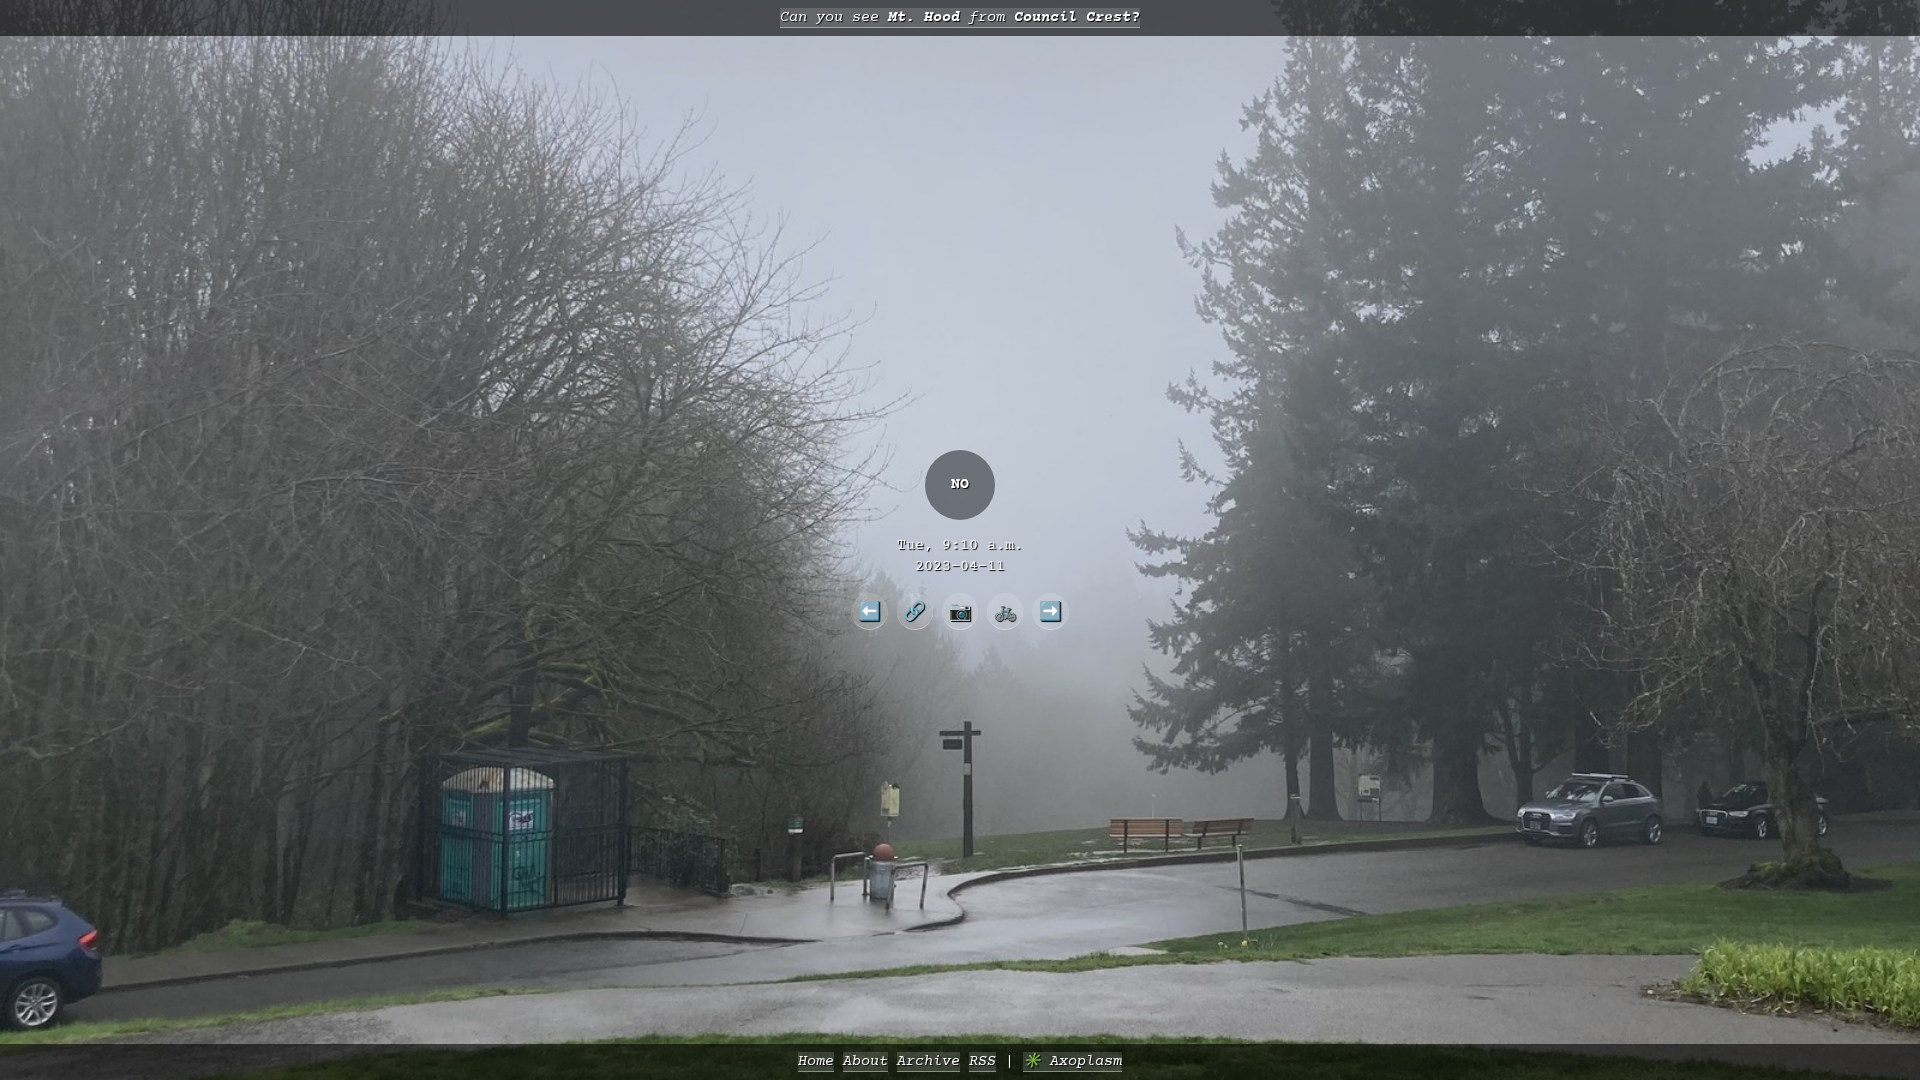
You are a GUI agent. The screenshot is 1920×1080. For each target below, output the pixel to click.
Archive (928, 1061)
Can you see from (960, 17)
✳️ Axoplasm (1072, 1061)
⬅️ (869, 611)
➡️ (1050, 611)
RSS (982, 1061)
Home (816, 1061)
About (865, 1061)
